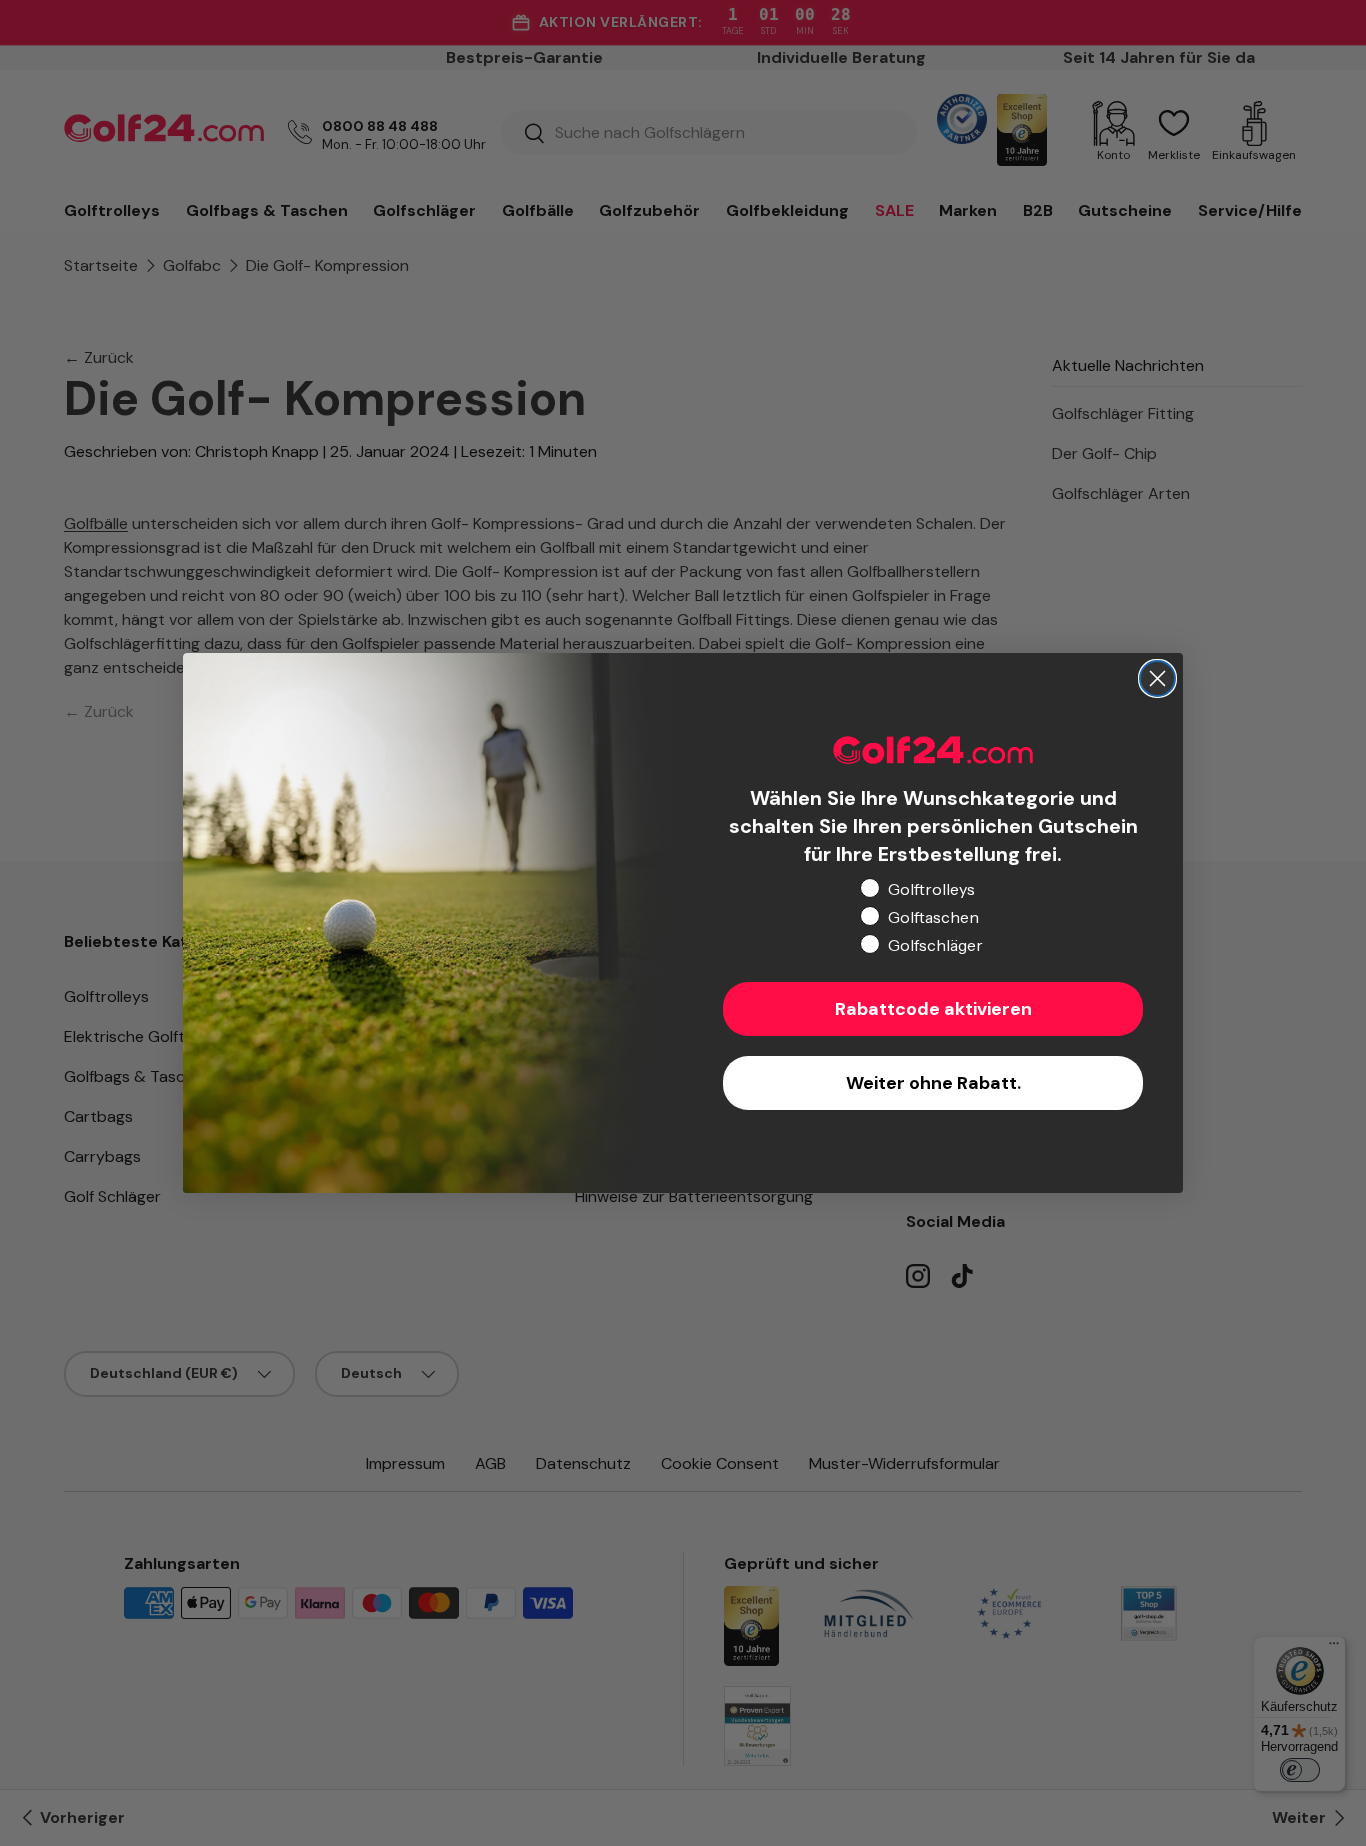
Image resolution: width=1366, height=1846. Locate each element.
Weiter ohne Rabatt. (933, 1083)
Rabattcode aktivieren (933, 1009)
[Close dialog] (1157, 678)
